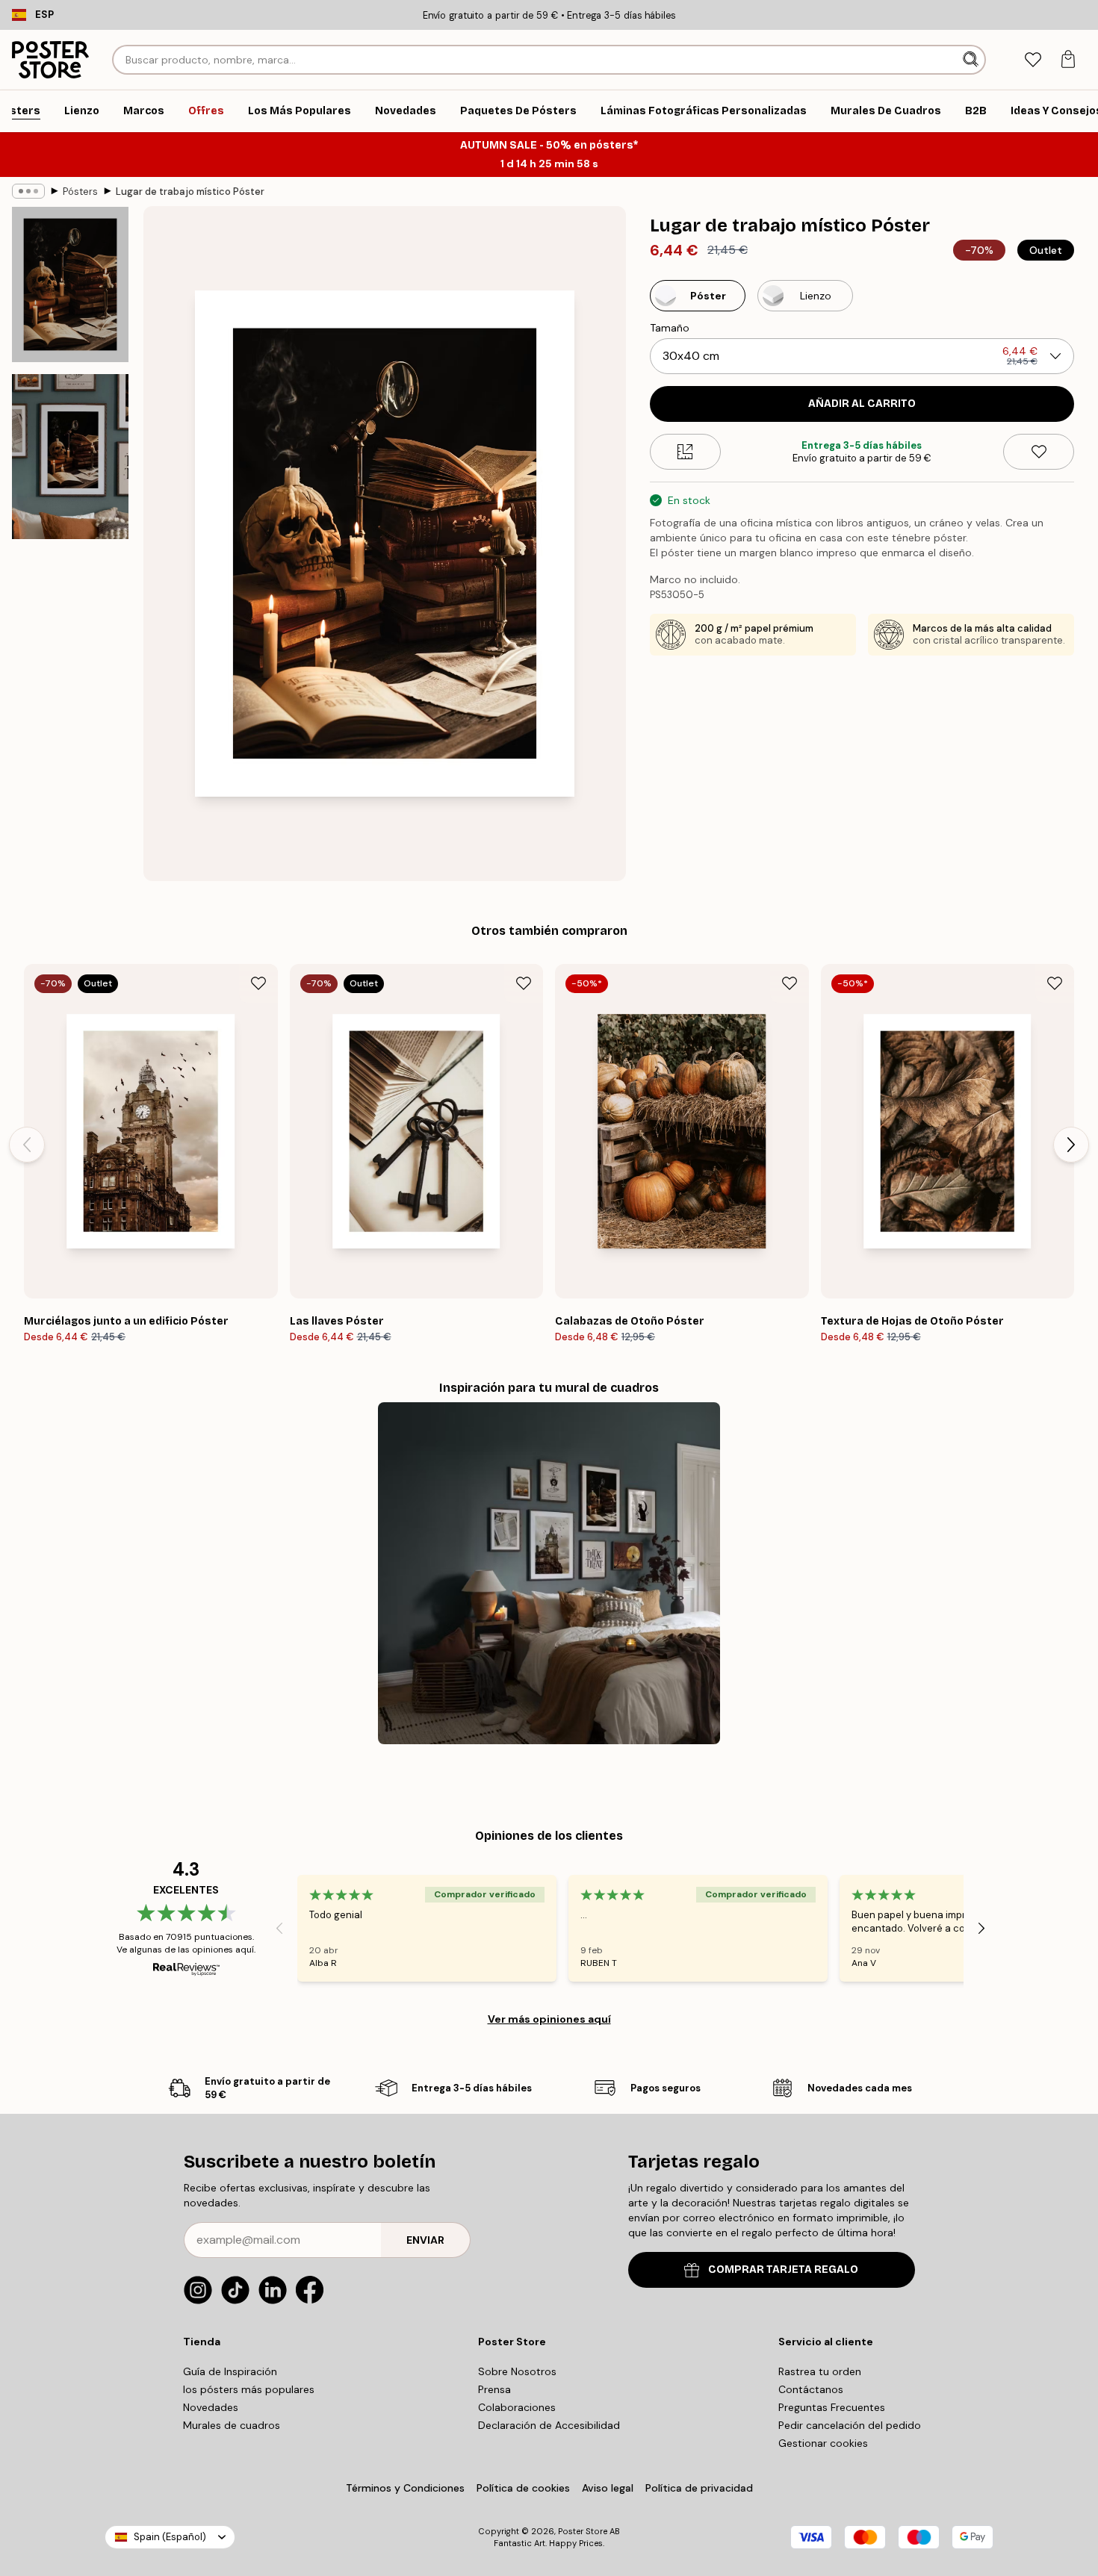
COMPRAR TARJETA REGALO (783, 2269)
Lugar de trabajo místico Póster (190, 192)
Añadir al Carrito (862, 404)
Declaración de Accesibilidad (549, 2425)
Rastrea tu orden (820, 2371)
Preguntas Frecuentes (832, 2407)
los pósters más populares (249, 2389)
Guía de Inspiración (230, 2371)
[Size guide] (685, 452)
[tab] (1033, 60)
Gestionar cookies (823, 2443)
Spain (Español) (170, 2537)
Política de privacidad (699, 2488)
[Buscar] (972, 60)
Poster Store (583, 2531)
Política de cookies (523, 2488)
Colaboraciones (517, 2407)
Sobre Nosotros (517, 2371)
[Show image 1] (70, 284)
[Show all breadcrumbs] (28, 191)
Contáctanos (811, 2389)
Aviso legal (608, 2488)
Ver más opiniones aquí (549, 2019)
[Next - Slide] (1071, 1145)
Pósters (80, 192)
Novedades (211, 2407)
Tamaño (670, 328)
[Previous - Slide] (27, 1145)
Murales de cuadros (232, 2425)
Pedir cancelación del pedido (850, 2425)
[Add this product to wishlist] (1039, 452)
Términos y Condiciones (405, 2488)
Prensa (494, 2389)
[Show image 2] (70, 457)
